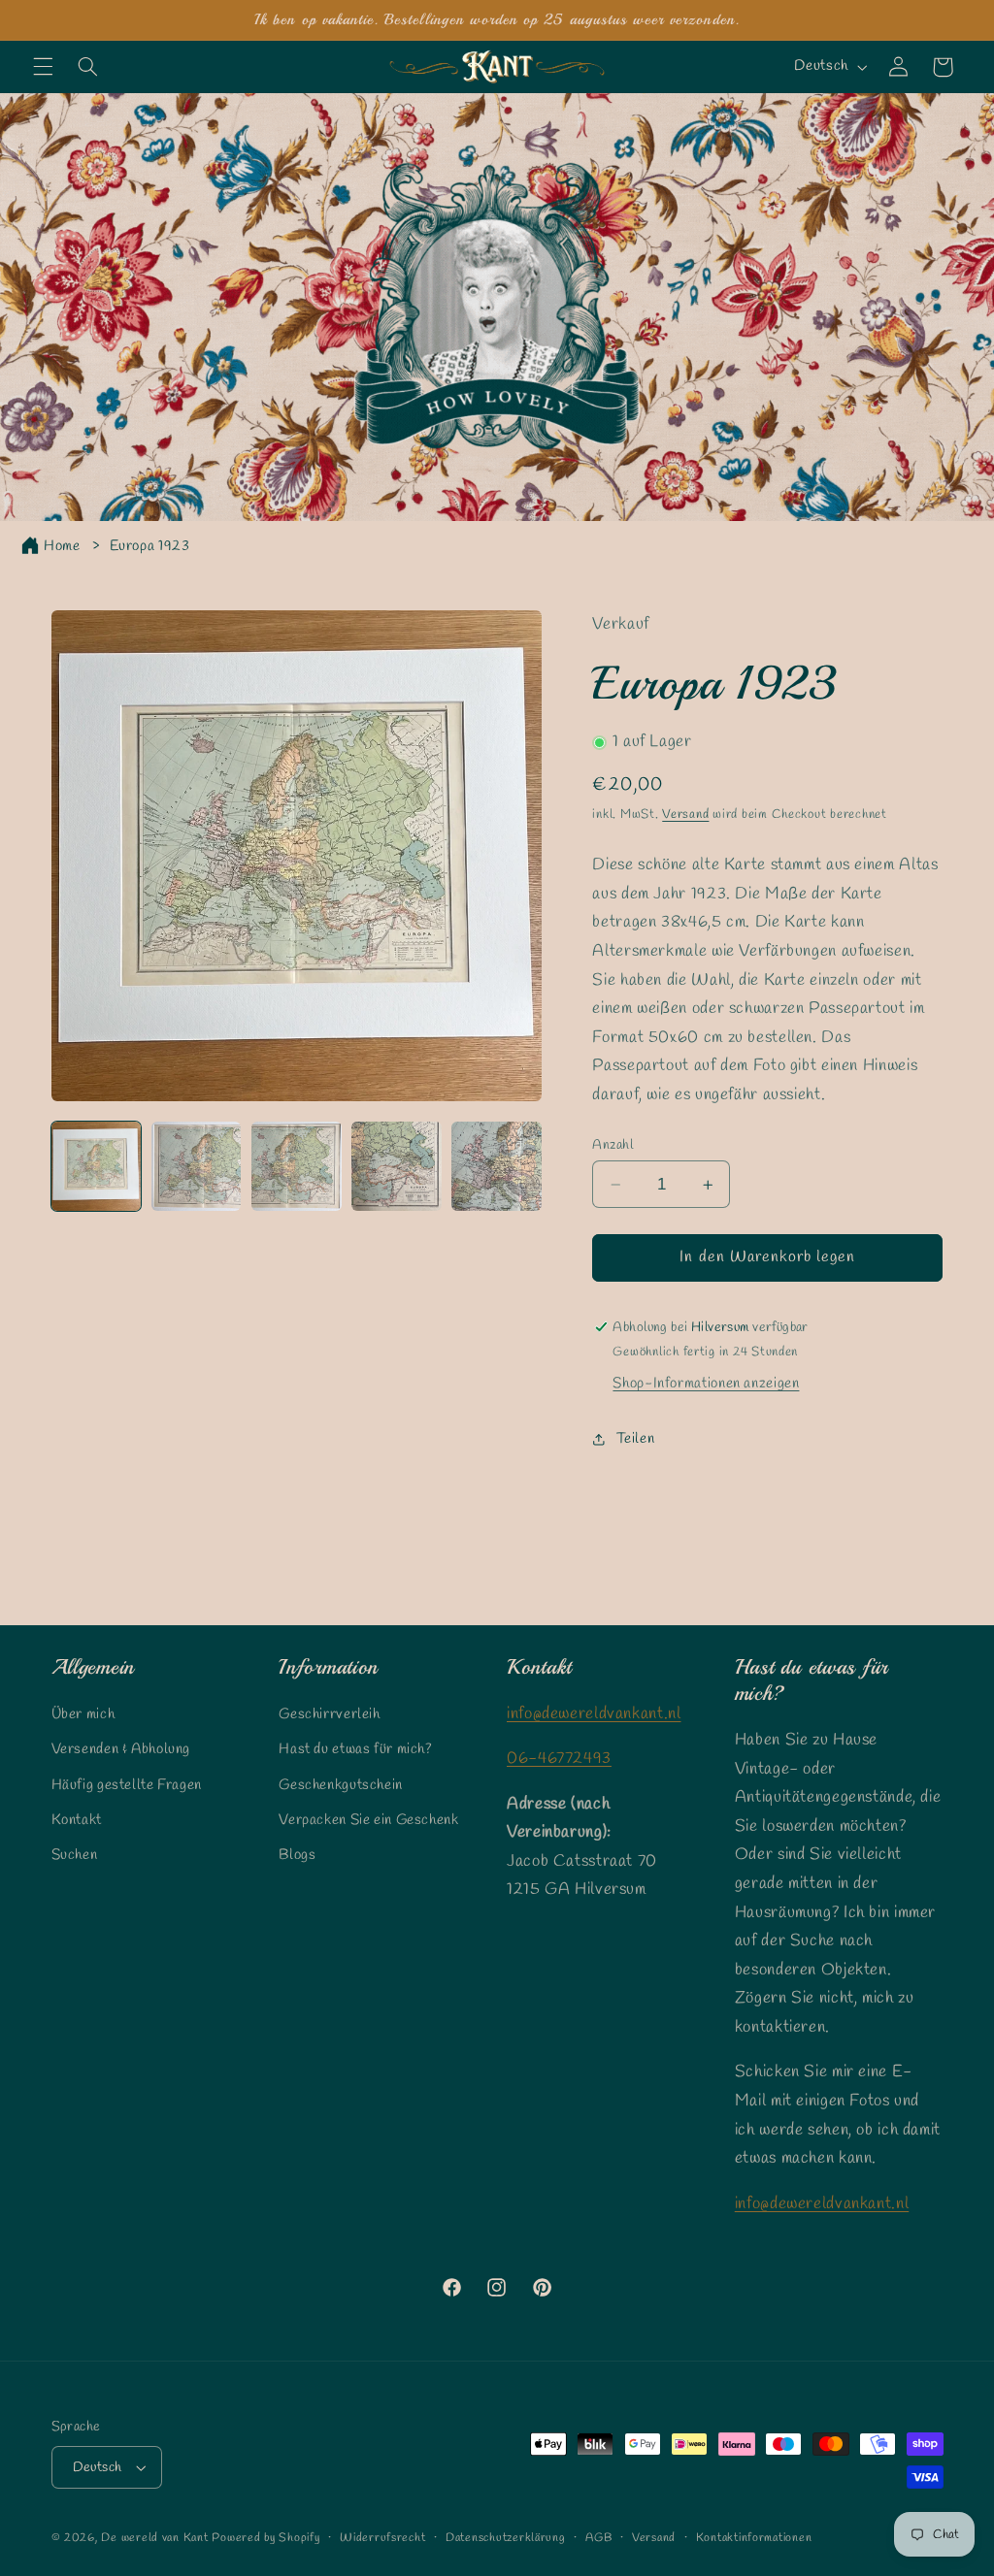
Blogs (297, 1855)
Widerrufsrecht (382, 2538)
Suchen (75, 1855)
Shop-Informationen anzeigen (706, 1384)
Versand (685, 815)
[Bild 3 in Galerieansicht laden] (297, 1167)
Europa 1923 (150, 546)
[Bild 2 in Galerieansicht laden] (197, 1167)
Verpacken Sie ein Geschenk (368, 1820)
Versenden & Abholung (121, 1749)
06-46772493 (559, 1759)
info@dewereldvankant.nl (594, 1714)
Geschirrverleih (329, 1714)
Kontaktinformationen (754, 2538)
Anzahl (613, 1145)
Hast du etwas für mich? (356, 1749)
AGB (598, 2538)
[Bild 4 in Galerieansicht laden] (397, 1167)
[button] (43, 67)
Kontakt (77, 1820)
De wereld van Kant (154, 2538)
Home (62, 546)
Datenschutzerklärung (506, 2538)
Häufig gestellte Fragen (127, 1785)
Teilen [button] (635, 1439)
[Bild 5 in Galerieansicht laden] (497, 1167)
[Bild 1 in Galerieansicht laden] (97, 1167)
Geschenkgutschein (341, 1785)
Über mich (83, 1714)
